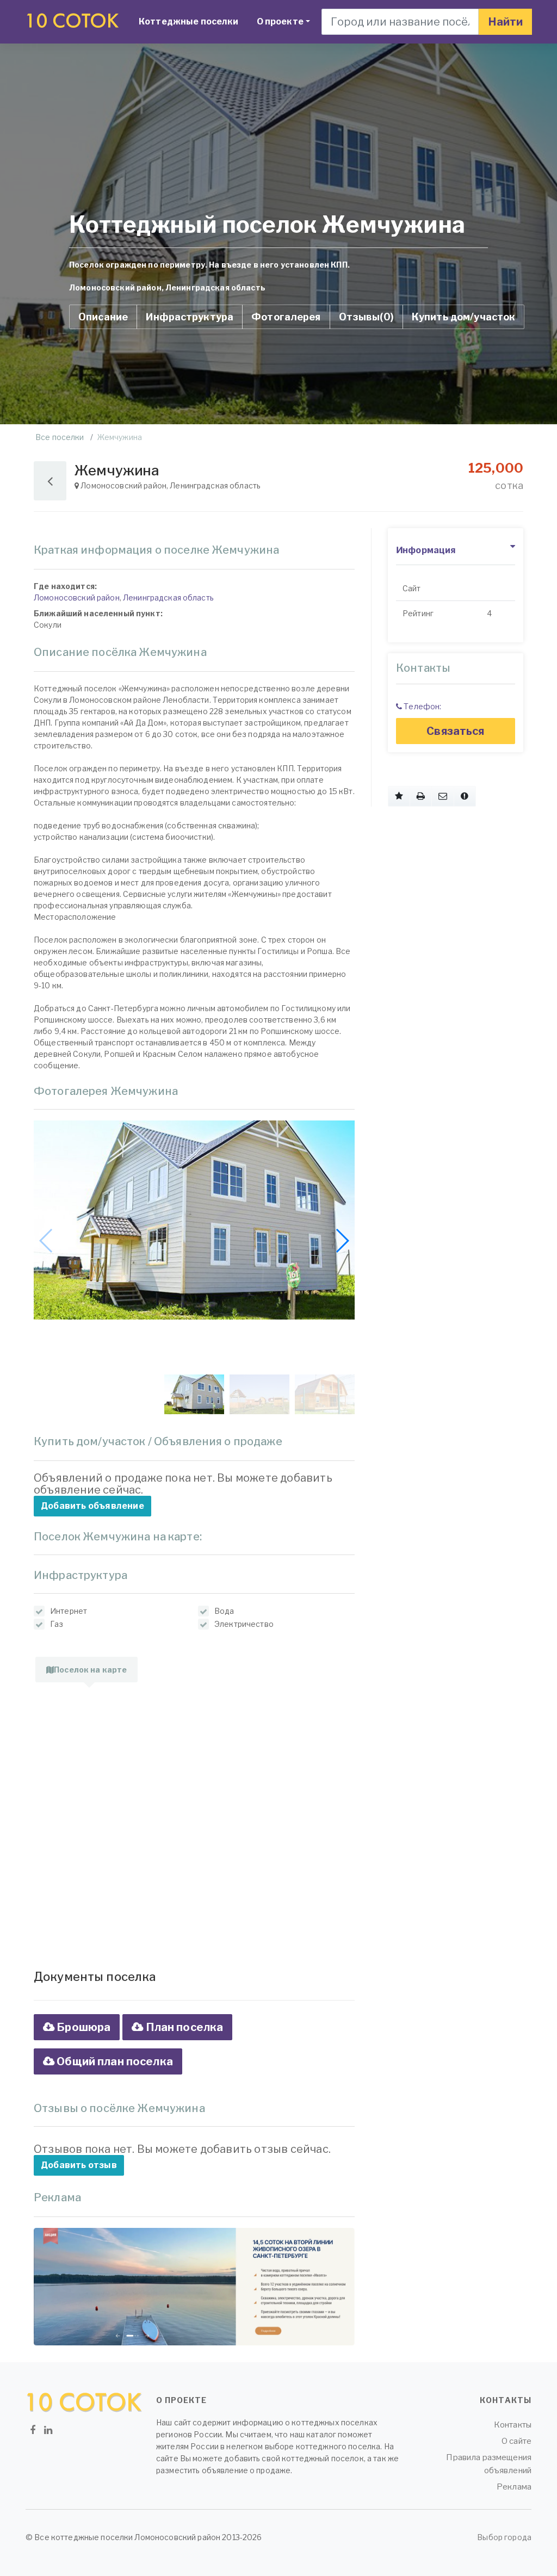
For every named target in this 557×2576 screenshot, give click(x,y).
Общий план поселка (114, 2061)
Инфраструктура (190, 317)
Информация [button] (426, 550)
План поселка (183, 2027)
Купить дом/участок (464, 317)
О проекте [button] (287, 21)
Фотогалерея (286, 317)
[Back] (50, 481)
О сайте (516, 2441)
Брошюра (82, 2027)
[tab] (86, 1670)
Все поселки (60, 437)
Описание (103, 317)
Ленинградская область (168, 597)
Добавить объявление (92, 1506)
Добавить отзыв (79, 2165)
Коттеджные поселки (189, 21)
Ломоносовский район (77, 597)
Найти (505, 22)
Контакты (513, 2425)
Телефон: (422, 706)
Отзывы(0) (366, 317)
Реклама (514, 2487)
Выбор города (504, 2537)
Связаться (455, 731)
